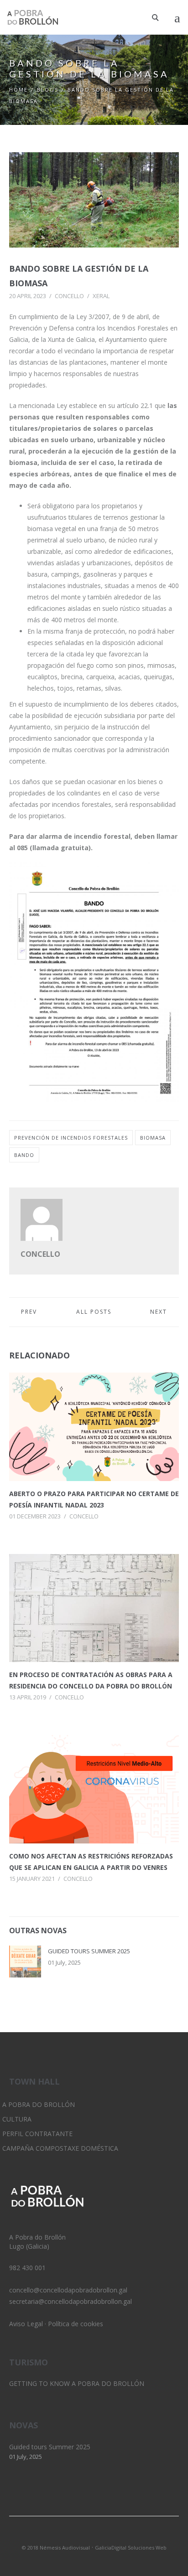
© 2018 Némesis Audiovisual (56, 2548)
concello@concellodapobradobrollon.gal (68, 2290)
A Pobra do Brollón (39, 2104)
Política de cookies (76, 2324)
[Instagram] (94, 2535)
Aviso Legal (26, 2324)
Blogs (48, 90)
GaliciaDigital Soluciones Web (131, 2548)
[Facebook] (110, 2535)
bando (24, 1155)
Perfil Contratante (37, 2134)
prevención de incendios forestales (71, 1138)
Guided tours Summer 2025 (89, 1951)
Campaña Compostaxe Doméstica (60, 2148)
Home (18, 90)
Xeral (101, 296)
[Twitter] (78, 2535)
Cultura (17, 2119)
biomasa (153, 1138)
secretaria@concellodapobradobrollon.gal (70, 2301)
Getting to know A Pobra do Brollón (77, 2383)
